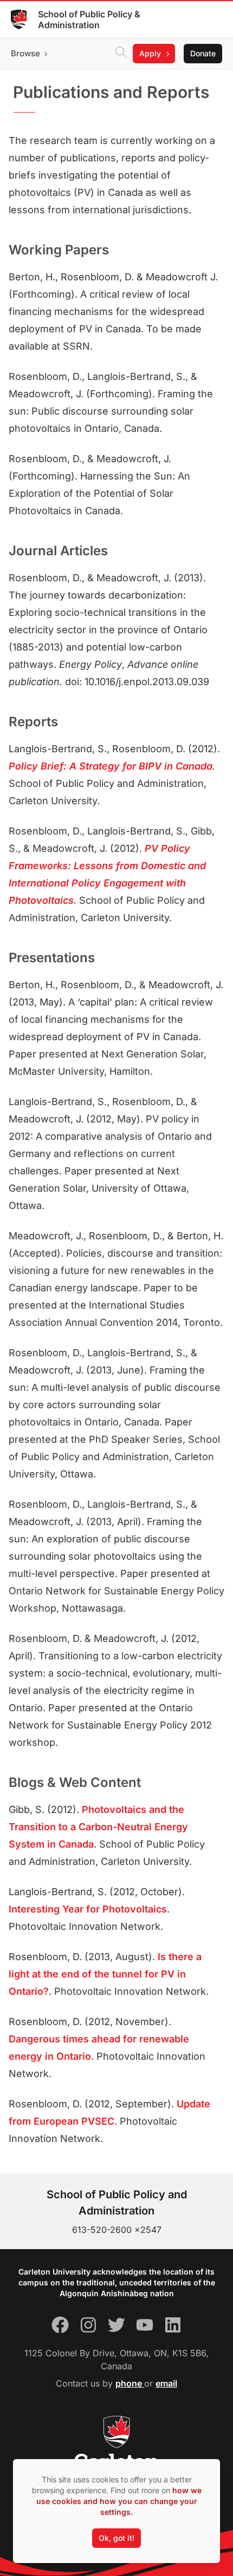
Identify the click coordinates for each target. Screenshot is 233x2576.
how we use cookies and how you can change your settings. (119, 2501)
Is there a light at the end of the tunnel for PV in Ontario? (105, 1974)
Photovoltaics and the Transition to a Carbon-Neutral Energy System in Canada (98, 1827)
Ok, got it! (116, 2538)
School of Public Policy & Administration (89, 19)
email (166, 2383)
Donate (203, 53)
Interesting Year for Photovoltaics (88, 1909)
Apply (150, 53)
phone (130, 2383)
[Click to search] (121, 54)
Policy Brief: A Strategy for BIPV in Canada (111, 766)
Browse (25, 53)
